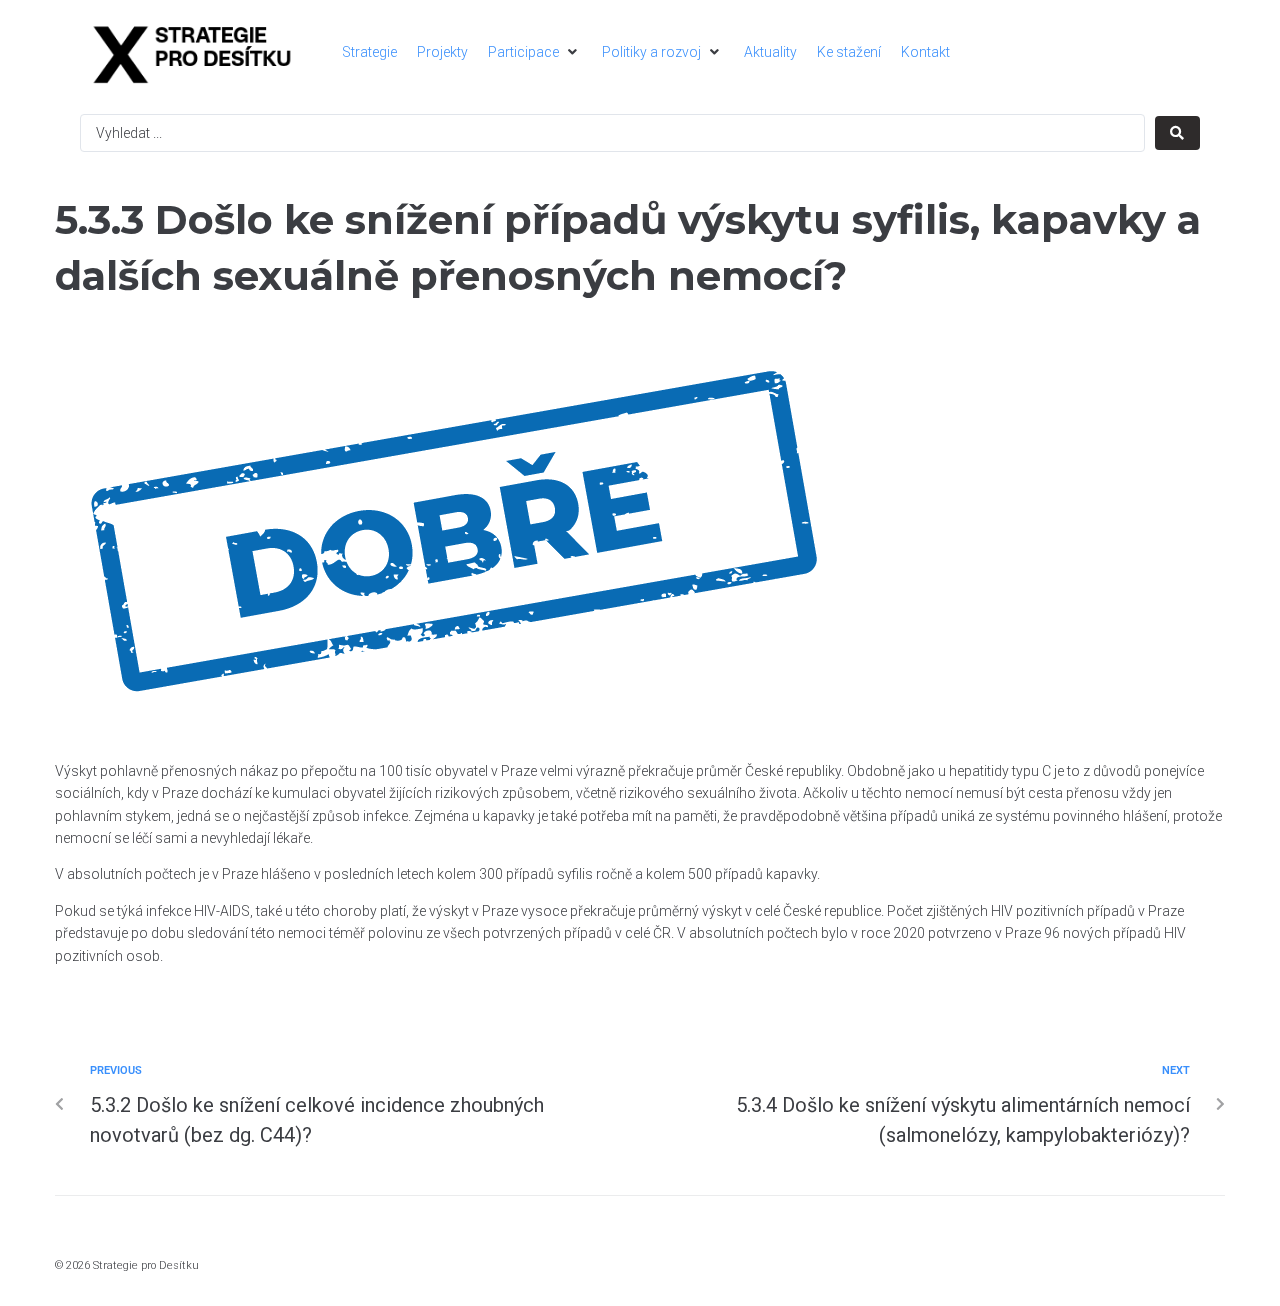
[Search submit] (1177, 133)
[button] (535, 52)
